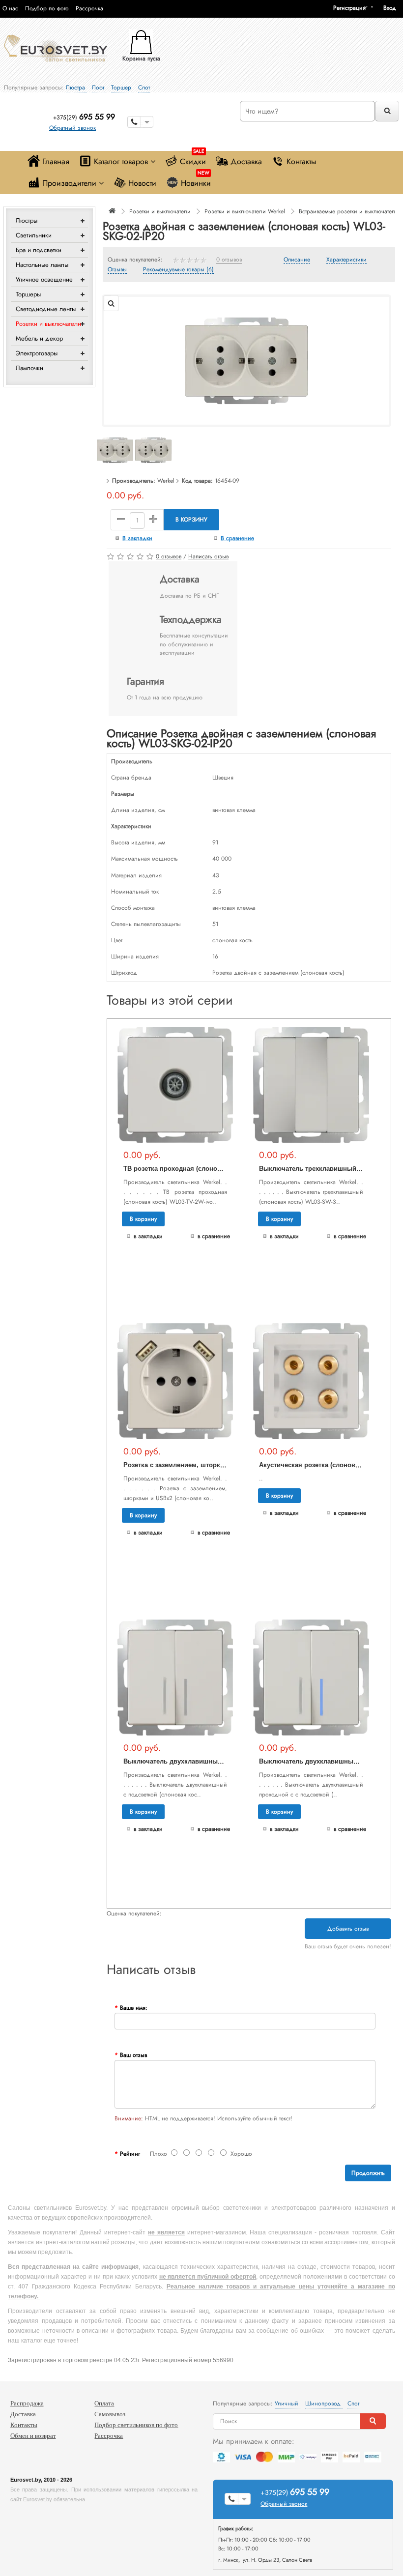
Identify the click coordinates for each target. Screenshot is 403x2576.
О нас (10, 8)
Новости (142, 183)
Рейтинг (130, 2154)
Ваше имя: (134, 2008)
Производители (69, 183)
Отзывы (117, 270)
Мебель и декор (39, 338)
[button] (393, 8)
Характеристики (346, 260)
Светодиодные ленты (46, 309)
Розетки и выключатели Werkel (245, 211)
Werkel (166, 481)
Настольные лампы (42, 265)
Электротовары (37, 353)
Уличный (288, 2403)
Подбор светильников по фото (136, 2425)
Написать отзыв (208, 556)
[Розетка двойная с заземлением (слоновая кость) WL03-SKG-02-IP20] (246, 360)
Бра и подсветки (39, 250)
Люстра (76, 87)
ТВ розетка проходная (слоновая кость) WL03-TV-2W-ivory (215, 1169)
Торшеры (28, 294)
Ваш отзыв (133, 2055)
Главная (56, 161)
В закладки (137, 538)
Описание (297, 260)
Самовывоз (110, 2414)
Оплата (104, 2403)
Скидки (193, 159)
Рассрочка (89, 8)
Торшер (122, 87)
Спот (144, 87)
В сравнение (237, 538)
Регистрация (349, 8)
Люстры (27, 220)
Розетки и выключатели (48, 324)
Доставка (246, 161)
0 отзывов (229, 260)
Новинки (196, 181)
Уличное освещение (44, 279)
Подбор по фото (47, 8)
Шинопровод (324, 2403)
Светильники (34, 235)
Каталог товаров (121, 161)
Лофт (99, 87)
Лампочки (29, 368)
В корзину (191, 520)
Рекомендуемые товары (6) (178, 270)
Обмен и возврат (33, 2436)
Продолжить (368, 2173)
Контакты (301, 161)
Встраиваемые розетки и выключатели (349, 211)
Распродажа (27, 2403)
